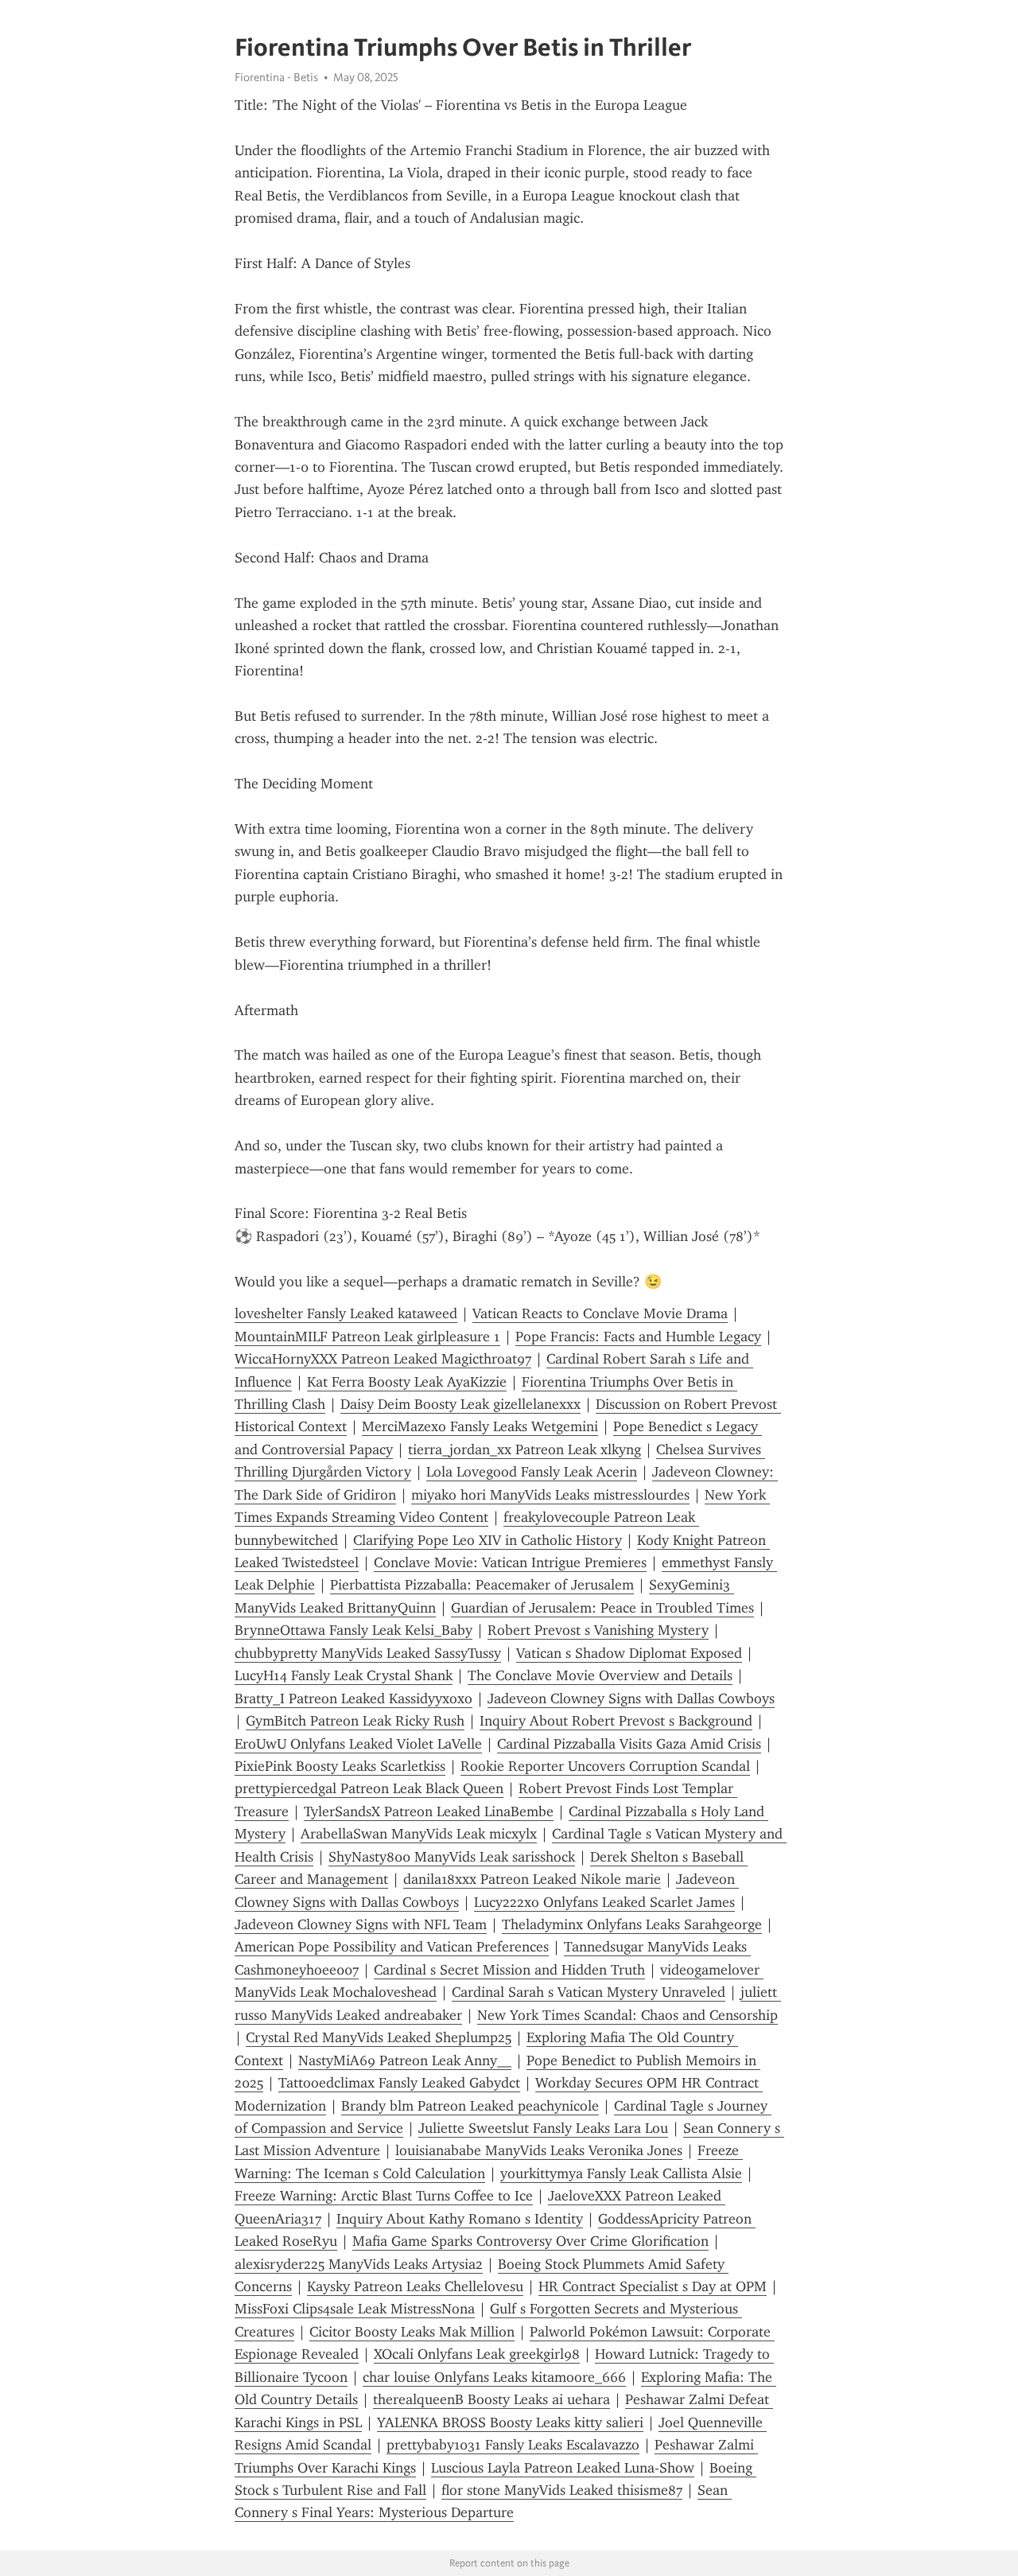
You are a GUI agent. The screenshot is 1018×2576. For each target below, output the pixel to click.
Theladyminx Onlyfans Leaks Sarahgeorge (632, 1924)
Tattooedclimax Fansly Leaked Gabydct (399, 2083)
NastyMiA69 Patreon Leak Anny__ (405, 2060)
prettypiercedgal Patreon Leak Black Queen (369, 1788)
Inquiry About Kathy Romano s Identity (460, 2219)
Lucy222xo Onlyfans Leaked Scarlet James (604, 1902)
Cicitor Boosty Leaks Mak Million (412, 2332)
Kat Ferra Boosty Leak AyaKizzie (407, 1382)
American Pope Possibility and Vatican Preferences (392, 1947)
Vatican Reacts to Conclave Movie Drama (600, 1313)
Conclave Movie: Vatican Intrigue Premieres (510, 1562)
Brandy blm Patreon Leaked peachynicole (470, 2106)
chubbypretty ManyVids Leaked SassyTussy (368, 1653)
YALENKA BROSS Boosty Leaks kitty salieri (510, 2422)
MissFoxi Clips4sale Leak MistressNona (355, 2309)
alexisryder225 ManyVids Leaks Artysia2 (359, 2264)
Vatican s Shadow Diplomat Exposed (629, 1653)
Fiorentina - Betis (276, 77)
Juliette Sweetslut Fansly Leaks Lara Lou (543, 2128)
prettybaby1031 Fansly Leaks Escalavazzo (513, 2445)
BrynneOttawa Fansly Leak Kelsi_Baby (354, 1630)
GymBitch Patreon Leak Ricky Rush (355, 1721)
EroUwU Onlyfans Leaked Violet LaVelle (358, 1744)
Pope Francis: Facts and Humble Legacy (638, 1337)
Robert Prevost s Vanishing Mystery (598, 1630)
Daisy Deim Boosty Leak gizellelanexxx (460, 1404)
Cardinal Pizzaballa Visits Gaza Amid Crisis (629, 1744)
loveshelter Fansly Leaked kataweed (346, 1313)
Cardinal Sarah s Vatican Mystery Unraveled (589, 1992)
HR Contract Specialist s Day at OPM (653, 2286)
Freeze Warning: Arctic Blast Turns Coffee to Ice (384, 2196)
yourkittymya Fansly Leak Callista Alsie (621, 2173)
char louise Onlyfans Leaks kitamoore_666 (494, 2377)
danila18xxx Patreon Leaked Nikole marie (532, 1879)
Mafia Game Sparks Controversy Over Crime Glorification (530, 2241)
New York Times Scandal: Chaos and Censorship (628, 2015)
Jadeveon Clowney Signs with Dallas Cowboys (631, 1699)
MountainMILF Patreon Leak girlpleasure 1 (367, 1337)
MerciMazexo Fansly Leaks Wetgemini (480, 1426)
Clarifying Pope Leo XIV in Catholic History (488, 1540)
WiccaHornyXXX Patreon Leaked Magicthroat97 (383, 1359)
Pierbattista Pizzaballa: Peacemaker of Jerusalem (482, 1585)
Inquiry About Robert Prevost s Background (616, 1721)
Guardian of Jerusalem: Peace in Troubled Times (602, 1608)
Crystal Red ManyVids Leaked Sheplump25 (379, 2037)
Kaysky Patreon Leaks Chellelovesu (415, 2286)
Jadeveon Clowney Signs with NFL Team (361, 1924)
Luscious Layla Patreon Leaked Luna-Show (563, 2468)
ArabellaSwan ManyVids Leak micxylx (419, 1834)
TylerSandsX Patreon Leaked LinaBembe (429, 1811)
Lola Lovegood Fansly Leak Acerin (532, 1472)
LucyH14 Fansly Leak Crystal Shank (344, 1675)
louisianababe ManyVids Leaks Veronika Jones (539, 2150)
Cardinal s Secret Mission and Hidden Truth (509, 1970)
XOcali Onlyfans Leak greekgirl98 (477, 2354)
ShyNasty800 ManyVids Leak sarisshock (452, 1857)
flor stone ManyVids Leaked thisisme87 (562, 2490)
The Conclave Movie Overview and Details (600, 1675)
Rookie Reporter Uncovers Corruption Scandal (605, 1766)
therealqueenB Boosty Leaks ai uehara (492, 2399)
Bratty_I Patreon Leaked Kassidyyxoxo (354, 1699)
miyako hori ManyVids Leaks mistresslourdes (550, 1495)
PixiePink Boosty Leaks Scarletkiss (340, 1766)
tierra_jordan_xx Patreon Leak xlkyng (525, 1449)
